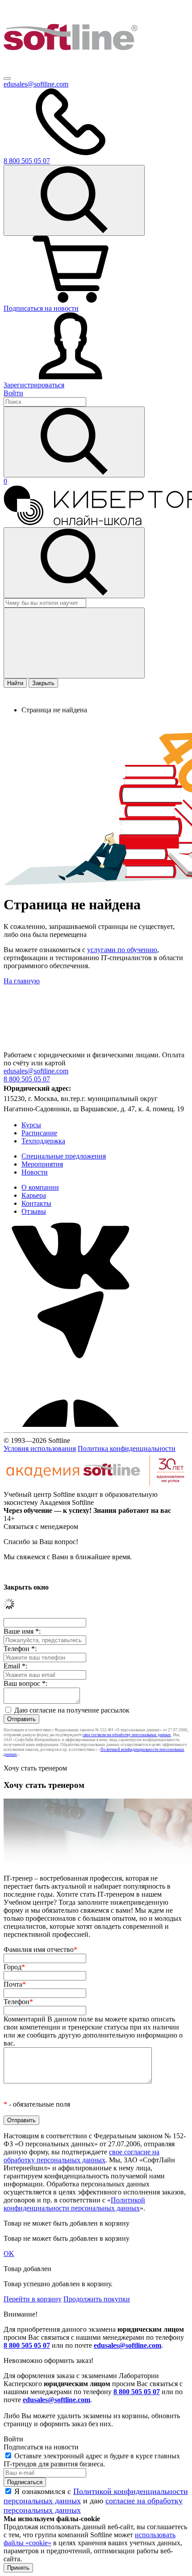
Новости (35, 1172)
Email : (15, 1666)
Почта (15, 1984)
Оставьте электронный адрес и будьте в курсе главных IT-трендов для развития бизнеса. (92, 2460)
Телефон (18, 2002)
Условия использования (40, 1448)
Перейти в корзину (33, 2299)
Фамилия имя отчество (40, 1949)
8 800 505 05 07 (27, 2345)
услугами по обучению (122, 950)
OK (9, 2253)
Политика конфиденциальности (127, 1448)
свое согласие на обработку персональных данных (127, 1735)
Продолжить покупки (97, 2299)
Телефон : (20, 1649)
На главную (22, 981)
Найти (15, 683)
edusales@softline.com (36, 84)
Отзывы (34, 1211)
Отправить (21, 1719)
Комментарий (93, 2031)
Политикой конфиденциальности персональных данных (74, 2204)
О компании (40, 1187)
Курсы (31, 1125)
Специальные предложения (64, 1156)
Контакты (36, 1203)
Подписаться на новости (41, 308)
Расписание (39, 1133)
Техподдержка (43, 1141)
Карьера (34, 1195)
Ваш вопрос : (25, 1683)
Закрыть (43, 683)
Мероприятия (42, 1164)
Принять (18, 2568)
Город (14, 1967)
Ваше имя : (22, 1631)
